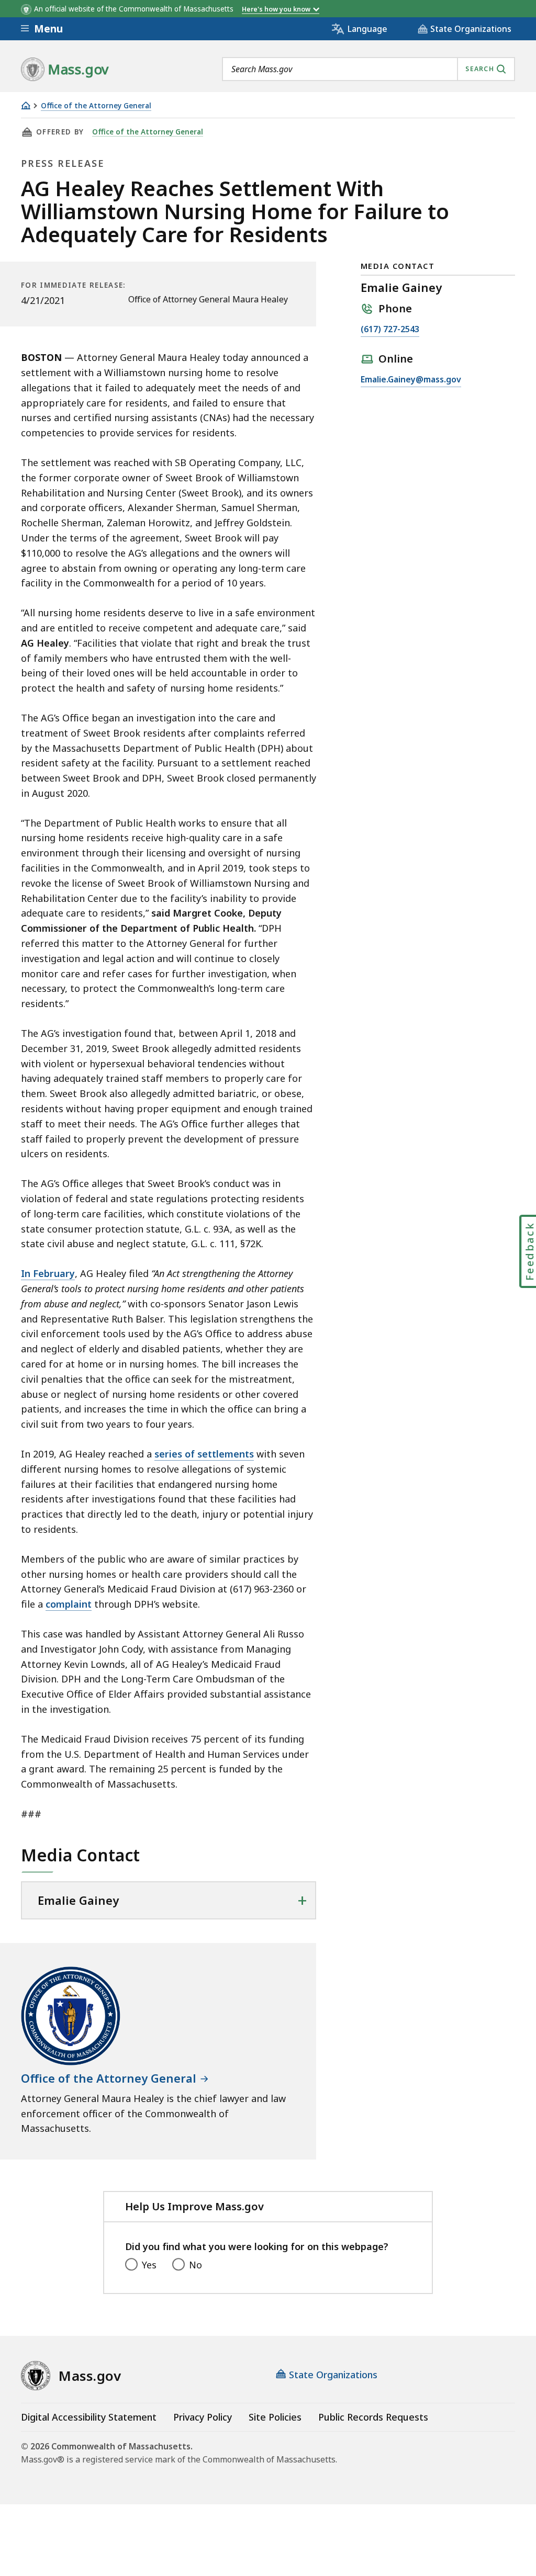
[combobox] (368, 69)
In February (48, 1273)
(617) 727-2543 (390, 330)
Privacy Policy (203, 2417)
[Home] (26, 105)
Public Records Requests (373, 2417)
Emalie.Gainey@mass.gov (411, 380)
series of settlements (204, 1454)
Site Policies (275, 2417)
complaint (69, 1604)
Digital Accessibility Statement (89, 2417)
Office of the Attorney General (96, 106)
